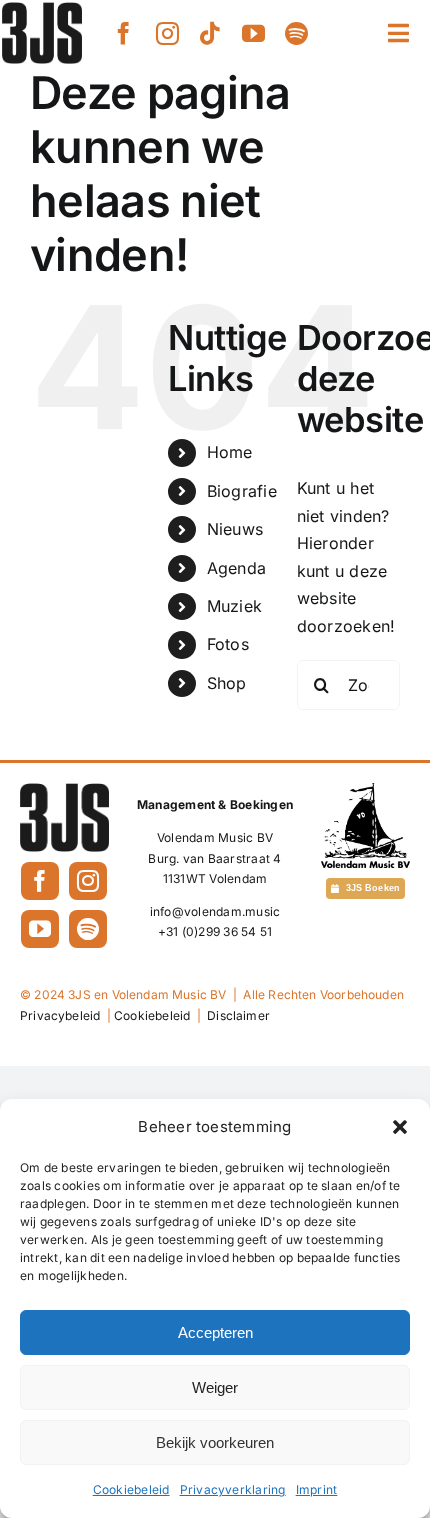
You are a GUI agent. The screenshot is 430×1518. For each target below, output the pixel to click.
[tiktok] (210, 33)
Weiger (215, 1387)
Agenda (236, 568)
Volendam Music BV (215, 837)
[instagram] (167, 33)
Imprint (317, 1489)
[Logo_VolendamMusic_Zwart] (365, 791)
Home (230, 452)
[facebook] (123, 33)
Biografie (242, 491)
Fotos (228, 644)
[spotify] (296, 33)
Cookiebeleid (131, 1489)
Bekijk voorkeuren (215, 1442)
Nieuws (235, 529)
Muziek (234, 606)
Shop (227, 683)
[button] (400, 1127)
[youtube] (253, 33)
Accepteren (215, 1332)
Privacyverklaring (233, 1489)
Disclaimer (238, 1015)
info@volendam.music (215, 911)
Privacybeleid (60, 1015)
